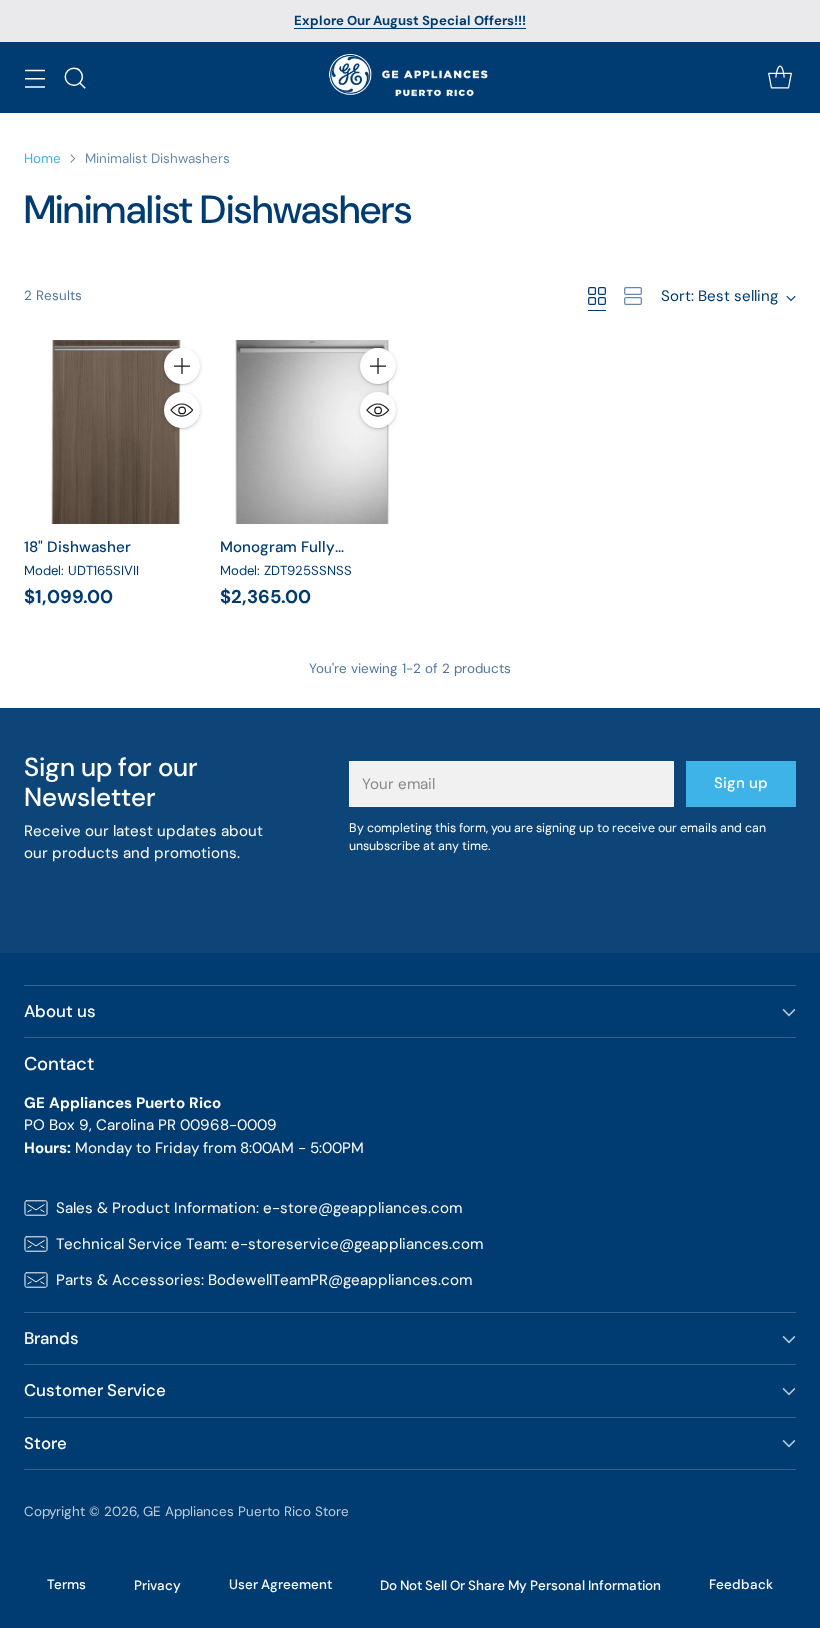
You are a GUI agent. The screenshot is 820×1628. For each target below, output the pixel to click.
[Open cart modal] (779, 77)
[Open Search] (74, 77)
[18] (116, 432)
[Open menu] (34, 77)
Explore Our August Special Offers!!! (410, 20)
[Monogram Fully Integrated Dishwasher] (312, 432)
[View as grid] (597, 296)
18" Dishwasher (77, 547)
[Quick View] (182, 410)
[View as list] (633, 296)
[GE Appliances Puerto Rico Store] (410, 77)
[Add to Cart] (182, 366)
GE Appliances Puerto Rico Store (246, 1511)
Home (42, 158)
